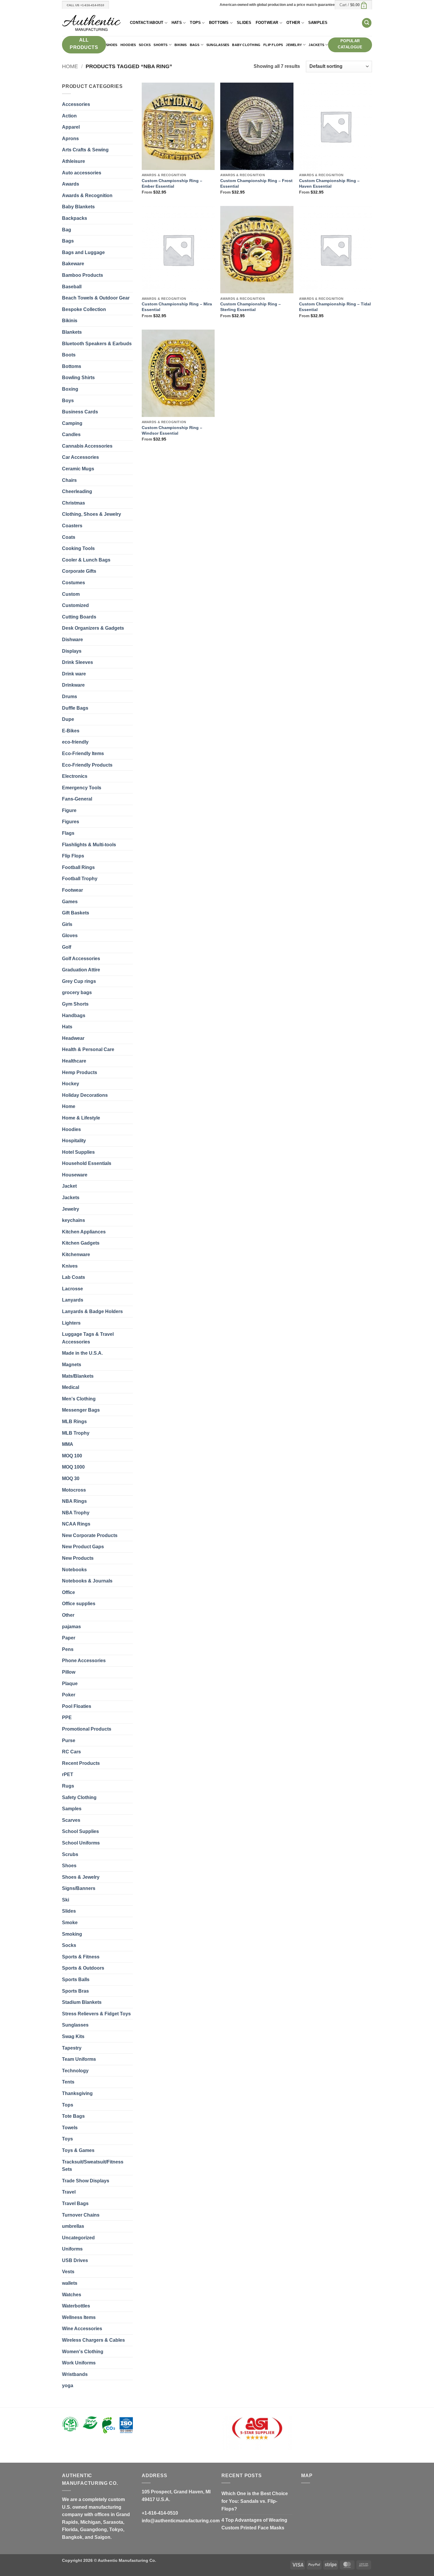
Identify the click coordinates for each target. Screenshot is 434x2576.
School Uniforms (81, 1843)
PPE (67, 1717)
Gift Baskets (76, 913)
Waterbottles (76, 2306)
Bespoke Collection (84, 309)
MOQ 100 (72, 1456)
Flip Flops (273, 45)
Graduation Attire (81, 970)
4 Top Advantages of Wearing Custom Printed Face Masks (254, 2524)
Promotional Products (87, 1729)
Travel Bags (75, 2203)
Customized (75, 605)
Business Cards (80, 412)
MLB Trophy (76, 1433)
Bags (195, 45)
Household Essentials (87, 1163)
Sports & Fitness (81, 1957)
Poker (69, 1695)
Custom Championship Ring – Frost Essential (256, 183)
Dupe (68, 719)
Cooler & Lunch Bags (86, 560)
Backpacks (75, 218)
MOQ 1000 (73, 1467)
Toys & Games (78, 2150)
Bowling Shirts (78, 378)
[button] (353, 5)
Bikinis (181, 45)
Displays (72, 651)
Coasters (72, 526)
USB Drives (75, 2260)
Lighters (71, 1323)
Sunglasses (218, 45)
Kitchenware (76, 1255)
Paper (69, 1638)
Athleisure (74, 161)
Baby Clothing (246, 45)
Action (69, 116)
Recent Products (81, 1763)
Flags (68, 833)
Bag (67, 230)
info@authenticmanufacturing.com (181, 2521)
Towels (70, 2128)
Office (68, 1592)
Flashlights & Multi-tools (89, 845)
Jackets (316, 45)
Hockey (71, 1084)
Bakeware (73, 264)
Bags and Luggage (83, 252)
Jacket (69, 1186)
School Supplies (80, 1831)
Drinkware (73, 685)
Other (293, 23)
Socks (145, 45)
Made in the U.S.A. (82, 1353)
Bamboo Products (83, 275)
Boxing (70, 389)
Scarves (71, 1820)
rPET (68, 1774)
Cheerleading (77, 491)
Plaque (70, 1684)
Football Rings (78, 867)
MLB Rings (74, 1422)
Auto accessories (82, 173)
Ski (66, 1900)
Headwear (73, 1038)
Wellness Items (79, 2317)
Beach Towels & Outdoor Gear (96, 298)
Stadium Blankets (82, 2002)
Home (70, 66)
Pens (68, 1649)
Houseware (75, 1175)
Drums (70, 697)
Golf (67, 947)
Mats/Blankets (78, 1376)
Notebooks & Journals (87, 1581)
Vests (68, 2272)
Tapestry (72, 2048)
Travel (69, 2192)
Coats (69, 537)
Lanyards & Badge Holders (92, 1311)
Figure (69, 810)
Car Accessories (80, 457)
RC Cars (71, 1752)
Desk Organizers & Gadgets (93, 628)
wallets (70, 2283)
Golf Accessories (81, 959)
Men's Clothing (79, 1399)
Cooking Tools (78, 548)
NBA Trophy (76, 1513)
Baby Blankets (78, 207)
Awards (71, 184)
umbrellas (73, 2226)
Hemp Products (80, 1072)
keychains (74, 1220)
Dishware (72, 640)
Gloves (70, 936)
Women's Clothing (83, 2352)
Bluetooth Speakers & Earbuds (97, 344)
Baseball (72, 287)
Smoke (70, 1923)
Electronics (75, 776)
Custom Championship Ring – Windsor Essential (172, 430)
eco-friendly (75, 742)
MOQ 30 (71, 1478)
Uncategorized (78, 2238)
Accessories (76, 104)
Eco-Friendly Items (83, 753)
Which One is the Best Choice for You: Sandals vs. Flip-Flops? (255, 2501)
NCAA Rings (76, 1524)
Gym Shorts (75, 1004)
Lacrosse (72, 1289)
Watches (72, 2295)
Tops (195, 23)
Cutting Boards (79, 617)
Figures (71, 822)
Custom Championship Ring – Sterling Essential (251, 307)
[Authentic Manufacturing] (92, 23)
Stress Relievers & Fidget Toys (96, 2014)
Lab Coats (74, 1277)
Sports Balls (76, 1980)
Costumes (74, 583)
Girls (67, 924)
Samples (318, 23)
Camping (72, 423)
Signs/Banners (79, 1888)
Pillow (69, 1672)
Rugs (68, 1786)
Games (70, 902)
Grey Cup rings (79, 981)
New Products (78, 1558)
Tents (68, 2082)
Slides (244, 23)
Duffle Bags (75, 708)
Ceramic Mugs (78, 469)
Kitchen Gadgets (81, 1243)
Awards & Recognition (87, 195)
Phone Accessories (84, 1661)
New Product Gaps (83, 1547)
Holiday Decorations (85, 1095)
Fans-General (77, 799)
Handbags (74, 1015)
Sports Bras (75, 1991)
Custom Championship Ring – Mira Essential (177, 307)
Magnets (72, 1365)
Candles (71, 434)
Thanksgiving (77, 2093)
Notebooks (74, 1570)
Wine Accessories (82, 2329)
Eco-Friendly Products (87, 765)
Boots (69, 355)
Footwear (267, 23)
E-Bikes (71, 731)
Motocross (74, 1490)
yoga (68, 2386)
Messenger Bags (81, 1410)
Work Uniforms (79, 2363)
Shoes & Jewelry (81, 1877)
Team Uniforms (79, 2059)
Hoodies (128, 45)
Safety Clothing (79, 1797)
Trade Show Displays (86, 2181)
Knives (70, 1266)
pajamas (71, 1627)
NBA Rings (74, 1501)
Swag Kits (73, 2036)
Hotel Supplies (78, 1152)
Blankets (72, 332)
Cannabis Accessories (87, 446)
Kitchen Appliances (84, 1232)
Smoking (72, 1934)
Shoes (112, 45)
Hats (177, 23)
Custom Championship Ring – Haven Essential (329, 183)
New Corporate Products (90, 1535)
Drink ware (74, 674)
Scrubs (70, 1854)
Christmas (74, 503)
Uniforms (72, 2249)
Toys (67, 2139)
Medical (71, 1387)
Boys (68, 401)
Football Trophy (80, 879)
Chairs (69, 480)
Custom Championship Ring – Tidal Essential (335, 307)
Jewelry (294, 45)
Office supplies (79, 1604)
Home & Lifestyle (81, 1118)
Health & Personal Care (88, 1049)
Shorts (160, 45)
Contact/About (147, 23)
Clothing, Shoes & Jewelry (92, 514)
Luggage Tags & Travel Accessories (88, 1338)
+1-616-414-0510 (160, 2513)
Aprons (70, 139)
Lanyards (73, 1300)
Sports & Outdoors (83, 1968)
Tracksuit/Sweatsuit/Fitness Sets (93, 2166)
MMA (68, 1444)
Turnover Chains (81, 2215)
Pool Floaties (77, 1706)
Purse (69, 1740)
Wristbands (75, 2374)
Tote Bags (73, 2116)
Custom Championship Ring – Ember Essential (172, 183)
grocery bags (77, 992)
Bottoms (219, 23)
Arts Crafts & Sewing (85, 150)
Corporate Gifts (79, 571)
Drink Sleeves (77, 662)
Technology (75, 2071)
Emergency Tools (82, 788)
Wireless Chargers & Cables (93, 2340)
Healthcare (74, 1061)
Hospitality (74, 1141)
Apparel (71, 127)
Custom (71, 594)
